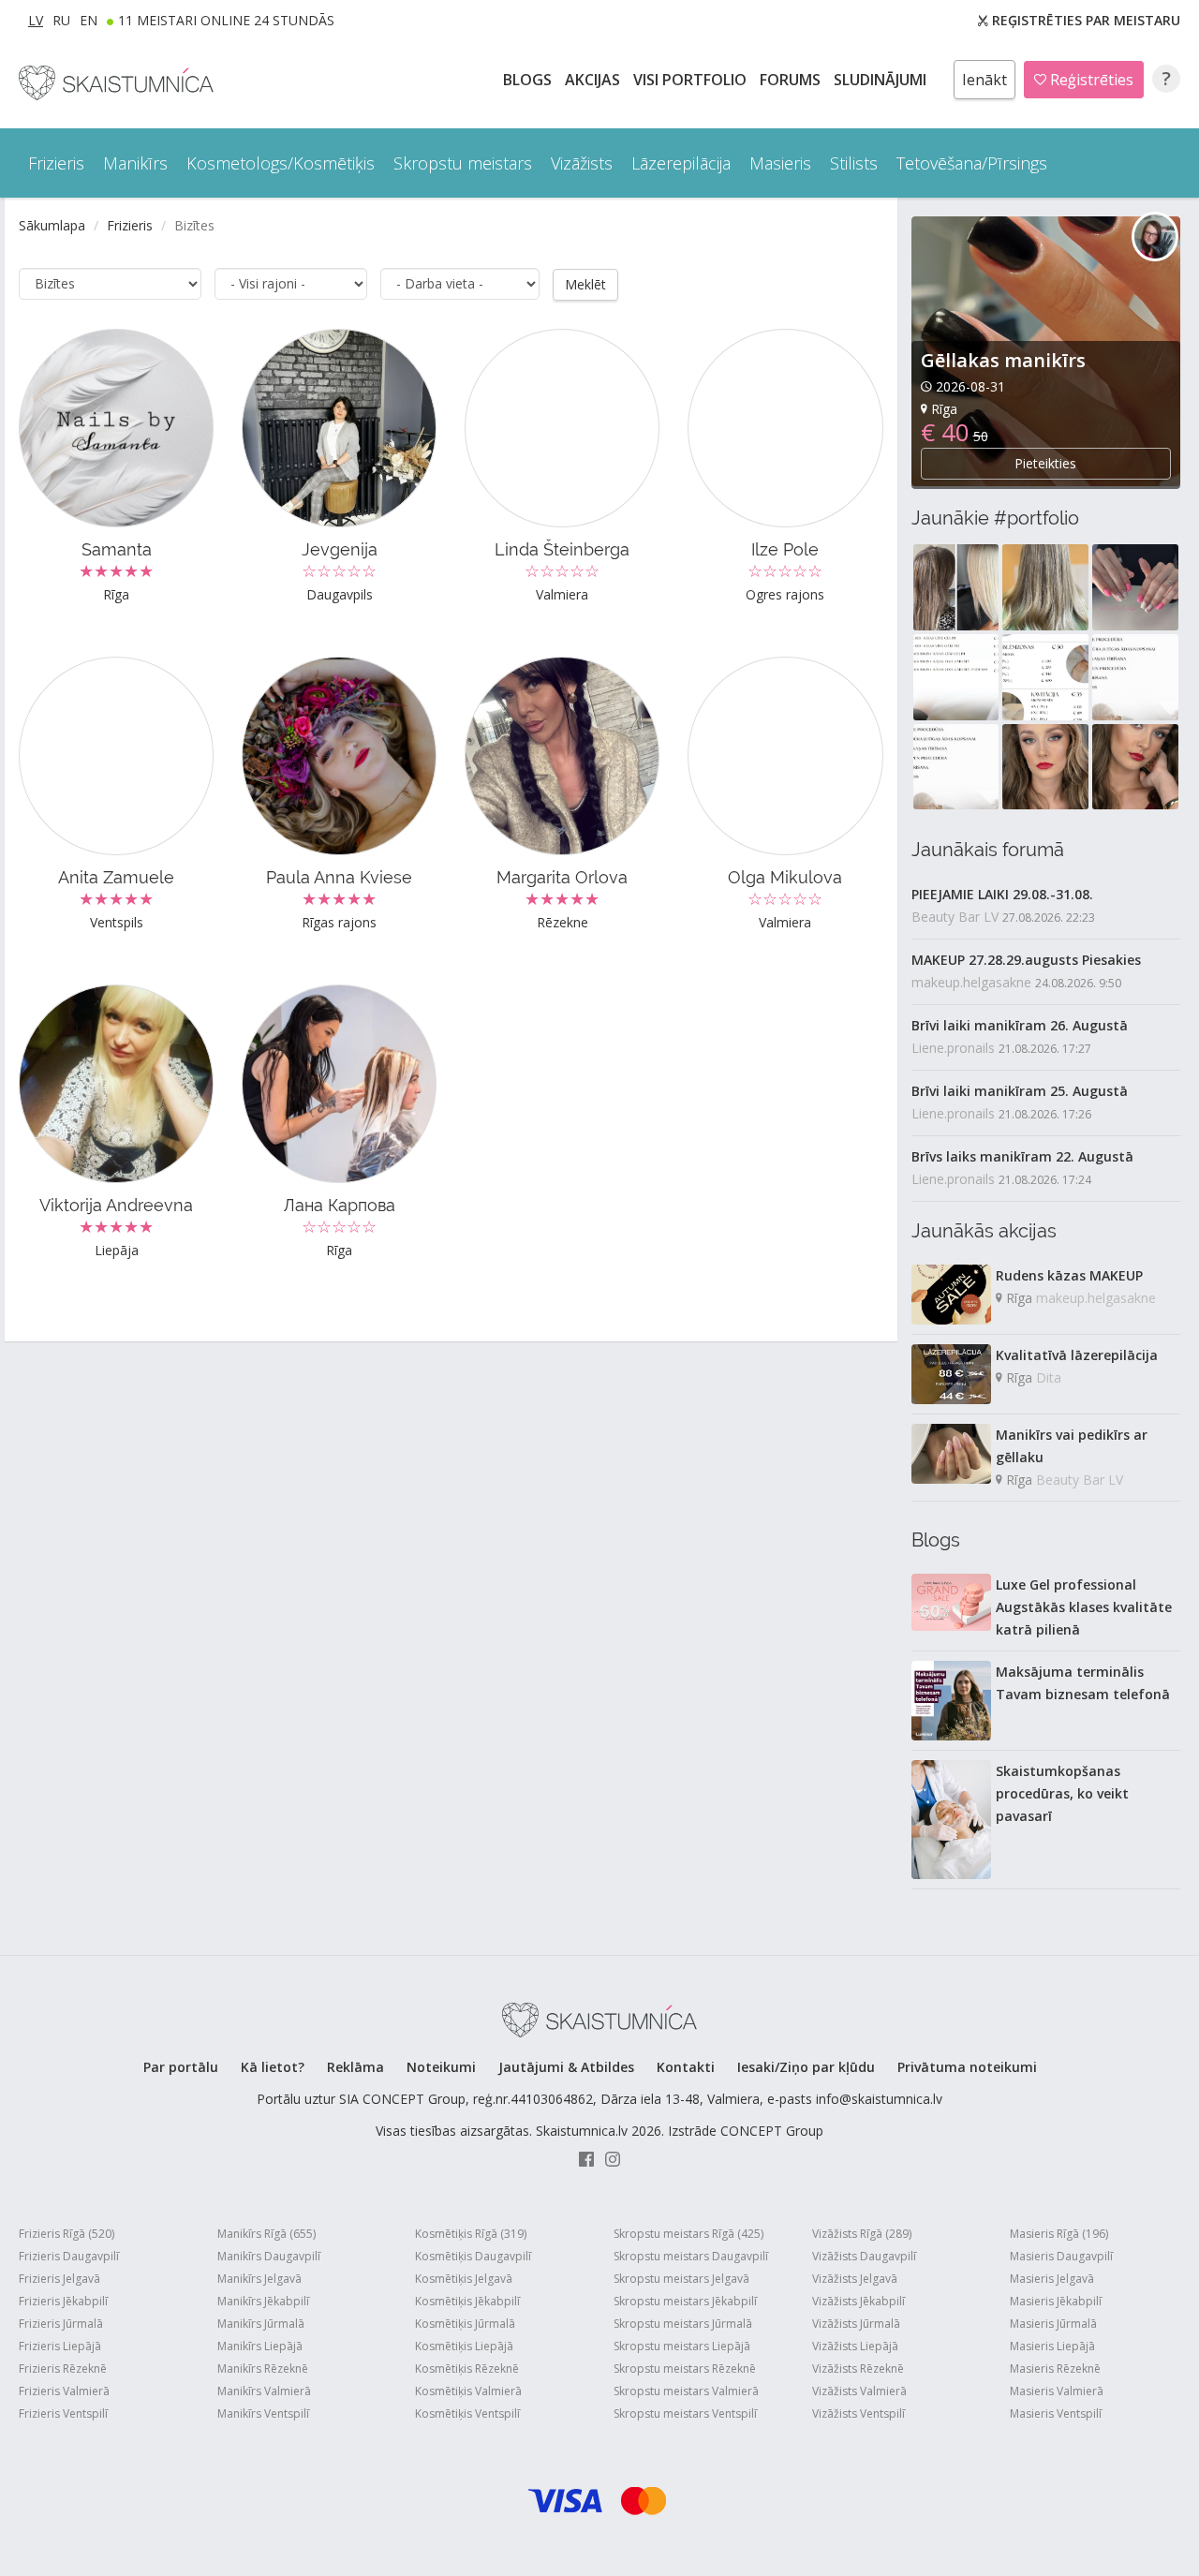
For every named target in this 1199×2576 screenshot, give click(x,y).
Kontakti (686, 2067)
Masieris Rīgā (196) (1059, 2234)
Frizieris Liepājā (60, 2346)
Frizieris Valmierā (64, 2391)
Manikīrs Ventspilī (263, 2413)
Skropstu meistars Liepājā (682, 2346)
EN (89, 20)
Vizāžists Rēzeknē (858, 2369)
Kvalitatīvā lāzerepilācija (1077, 1355)
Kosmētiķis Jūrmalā (465, 2324)
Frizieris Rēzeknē (63, 2369)
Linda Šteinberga (562, 549)
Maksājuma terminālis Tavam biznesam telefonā (1083, 1683)
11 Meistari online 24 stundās (226, 20)
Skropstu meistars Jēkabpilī (685, 2301)
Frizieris (130, 225)
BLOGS (529, 80)
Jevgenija (340, 549)
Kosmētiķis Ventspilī (467, 2413)
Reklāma (355, 2067)
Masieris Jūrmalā (1053, 2324)
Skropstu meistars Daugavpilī (691, 2256)
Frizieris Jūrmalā (61, 2324)
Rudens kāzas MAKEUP (1069, 1275)
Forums (792, 80)
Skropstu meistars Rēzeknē (685, 2369)
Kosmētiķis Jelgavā (464, 2279)
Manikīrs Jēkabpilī (263, 2301)
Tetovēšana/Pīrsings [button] (972, 163)
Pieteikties (1045, 463)
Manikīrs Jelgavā (259, 2279)
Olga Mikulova (785, 877)
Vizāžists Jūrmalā (856, 2324)
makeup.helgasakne (971, 982)
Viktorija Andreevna (116, 1205)
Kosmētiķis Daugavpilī (473, 2256)
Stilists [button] (854, 163)
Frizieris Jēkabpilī (63, 2301)
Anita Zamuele (116, 877)
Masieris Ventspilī (1056, 2413)
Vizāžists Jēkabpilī (859, 2301)
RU (61, 20)
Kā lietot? (273, 2067)
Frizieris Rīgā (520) (67, 2234)
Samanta (117, 549)
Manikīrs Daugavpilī (269, 2256)
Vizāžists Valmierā (859, 2391)
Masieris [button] (780, 163)
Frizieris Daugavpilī (69, 2256)
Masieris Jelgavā (1052, 2279)
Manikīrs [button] (135, 163)
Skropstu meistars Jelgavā (681, 2279)
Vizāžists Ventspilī (859, 2413)
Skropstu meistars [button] (463, 163)
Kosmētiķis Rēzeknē (467, 2369)
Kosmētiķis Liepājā (464, 2346)
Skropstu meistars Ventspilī (685, 2413)
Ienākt (984, 80)
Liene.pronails (953, 1048)
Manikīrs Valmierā (264, 2391)
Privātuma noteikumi (967, 2067)
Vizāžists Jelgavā (855, 2279)
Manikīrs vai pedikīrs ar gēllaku (1072, 1446)
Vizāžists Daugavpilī (864, 2256)
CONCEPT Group (772, 2131)
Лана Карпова (340, 1205)
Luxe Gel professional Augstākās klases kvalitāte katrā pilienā (1084, 1607)
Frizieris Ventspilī (63, 2413)
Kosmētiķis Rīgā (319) (471, 2234)
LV (36, 20)
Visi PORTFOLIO (692, 80)
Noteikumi (441, 2067)
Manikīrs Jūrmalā (261, 2324)
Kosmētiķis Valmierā (468, 2391)
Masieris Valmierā (1057, 2391)
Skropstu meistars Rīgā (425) (688, 2234)
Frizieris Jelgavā (59, 2279)
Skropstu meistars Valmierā (686, 2391)
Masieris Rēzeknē (1055, 2369)
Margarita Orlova (562, 877)
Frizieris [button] (56, 163)
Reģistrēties (1090, 80)
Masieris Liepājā (1052, 2346)
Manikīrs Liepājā (260, 2346)
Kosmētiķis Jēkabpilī (467, 2301)
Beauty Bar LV (955, 917)
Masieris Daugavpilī (1061, 2256)
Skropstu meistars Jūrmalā (683, 2324)
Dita (1049, 1377)
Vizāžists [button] (582, 163)
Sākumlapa (52, 225)
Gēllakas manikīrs (1003, 360)
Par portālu (181, 2067)
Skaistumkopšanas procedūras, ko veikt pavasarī (1062, 1793)
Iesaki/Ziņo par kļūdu (806, 2067)
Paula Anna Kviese (339, 877)
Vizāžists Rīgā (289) (862, 2234)
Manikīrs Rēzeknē (263, 2369)
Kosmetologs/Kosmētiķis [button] (281, 163)
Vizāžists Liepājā (855, 2346)
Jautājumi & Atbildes (566, 2067)
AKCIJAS (594, 80)
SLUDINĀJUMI (882, 80)
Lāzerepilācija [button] (681, 163)
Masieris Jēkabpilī (1056, 2301)
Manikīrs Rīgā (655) (266, 2234)
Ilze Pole (785, 549)
